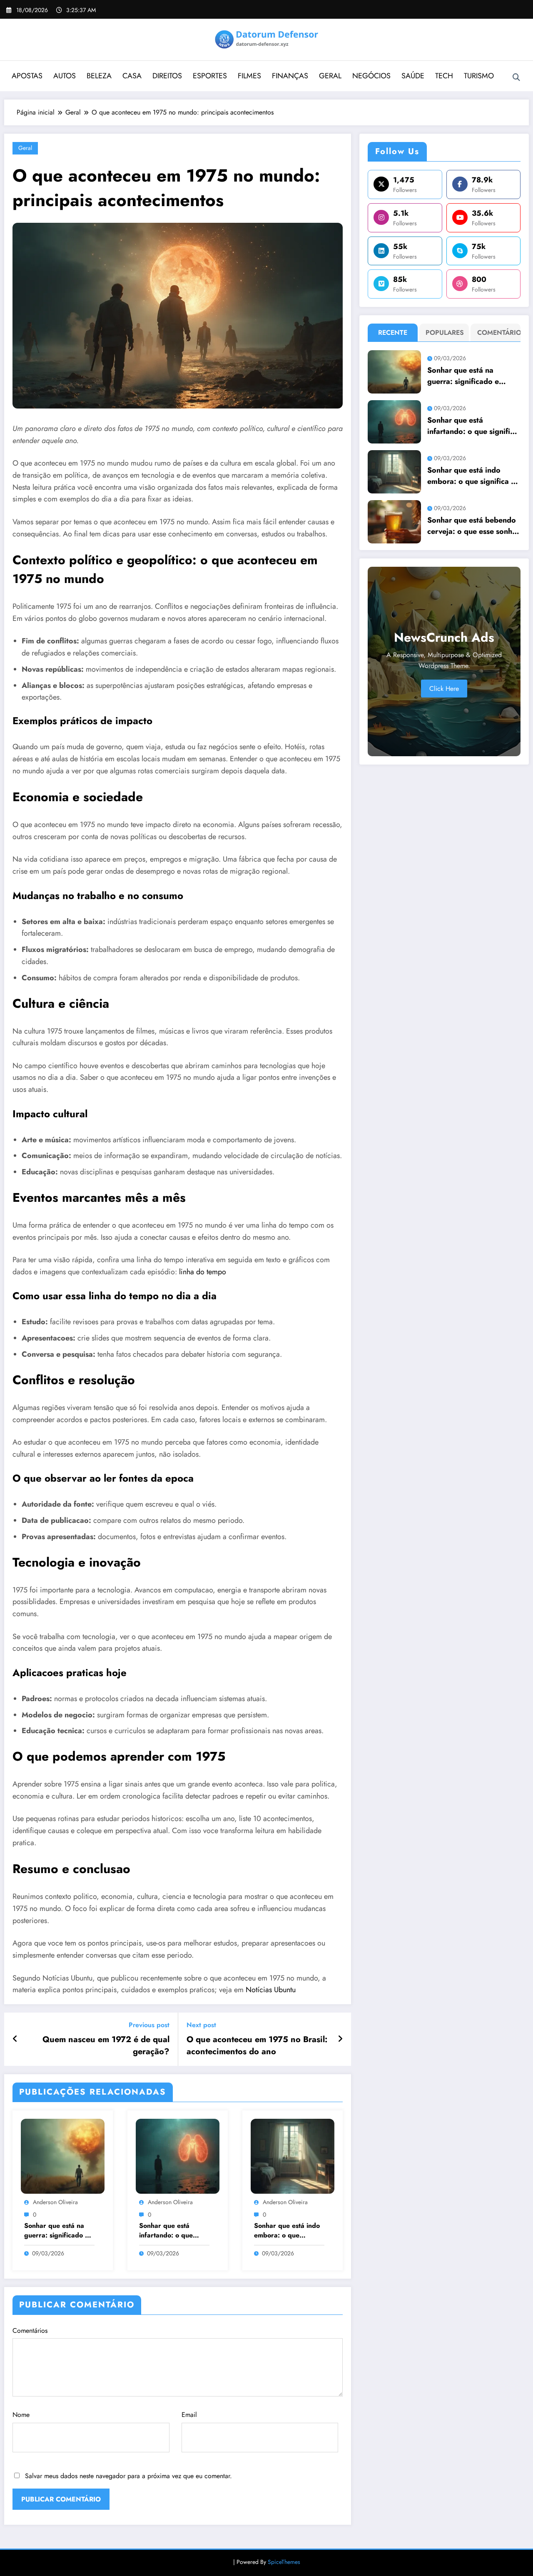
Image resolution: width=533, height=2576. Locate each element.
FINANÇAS (290, 76)
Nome (21, 2415)
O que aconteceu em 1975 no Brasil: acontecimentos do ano (257, 2045)
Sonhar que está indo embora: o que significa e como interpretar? (287, 2231)
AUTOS (65, 76)
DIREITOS (167, 76)
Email (189, 2415)
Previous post (149, 2025)
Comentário (497, 333)
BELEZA (99, 76)
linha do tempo (203, 1272)
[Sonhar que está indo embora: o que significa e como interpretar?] (293, 2156)
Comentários (30, 2331)
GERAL (330, 76)
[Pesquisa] (516, 77)
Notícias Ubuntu (271, 1990)
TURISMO (479, 76)
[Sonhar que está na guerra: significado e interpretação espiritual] (63, 2156)
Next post (201, 2025)
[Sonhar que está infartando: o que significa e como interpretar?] (178, 2156)
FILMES (249, 76)
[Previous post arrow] (15, 2039)
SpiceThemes (284, 2562)
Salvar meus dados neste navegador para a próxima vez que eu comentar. (128, 2476)
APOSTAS (27, 76)
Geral (25, 148)
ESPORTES (210, 76)
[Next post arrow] (340, 2039)
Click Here (444, 689)
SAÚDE (413, 76)
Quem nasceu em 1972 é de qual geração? (106, 2045)
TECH (444, 76)
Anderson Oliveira (55, 2202)
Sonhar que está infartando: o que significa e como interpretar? (166, 2231)
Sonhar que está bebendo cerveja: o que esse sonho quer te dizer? (472, 526)
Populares (445, 333)
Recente (393, 333)
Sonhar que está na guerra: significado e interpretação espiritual (56, 2231)
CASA (132, 76)
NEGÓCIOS (371, 76)
